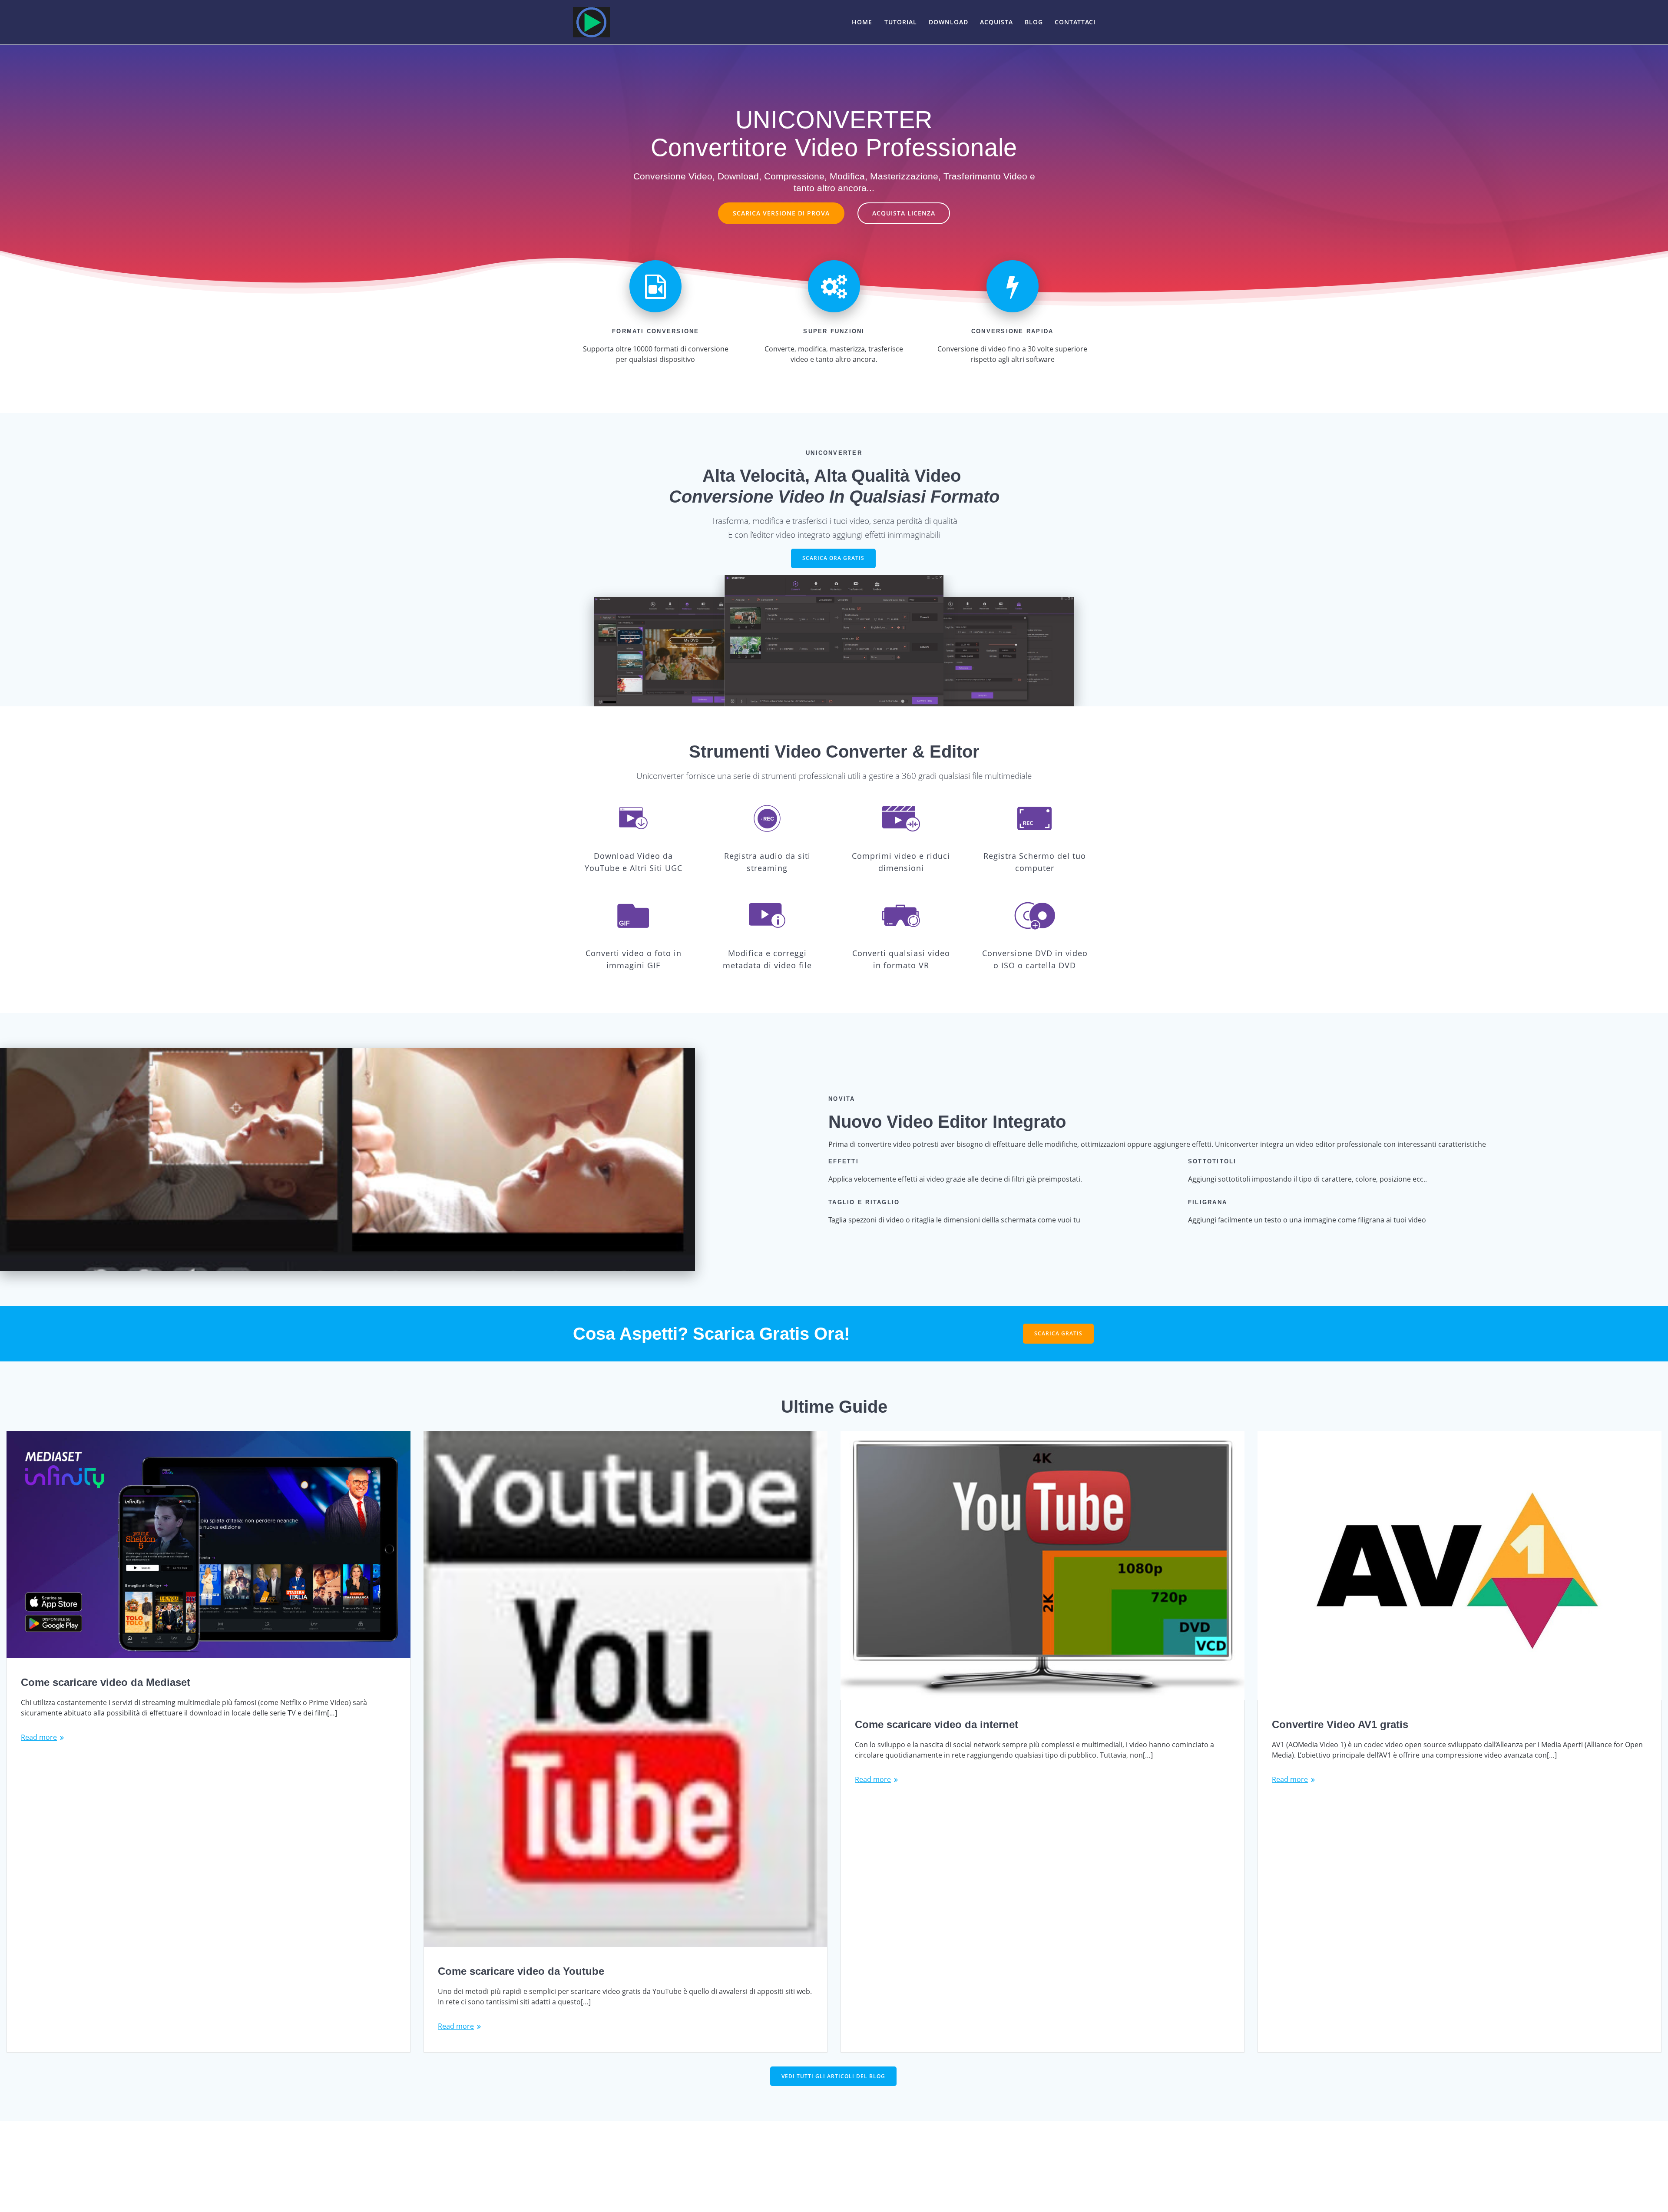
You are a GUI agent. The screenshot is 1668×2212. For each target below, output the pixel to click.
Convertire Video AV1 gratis (1340, 1724)
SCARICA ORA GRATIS (833, 558)
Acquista (996, 22)
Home (862, 22)
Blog (1034, 22)
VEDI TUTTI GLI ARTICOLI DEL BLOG (833, 2076)
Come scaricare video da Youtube (521, 1971)
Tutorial (901, 22)
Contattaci (1075, 22)
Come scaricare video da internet (937, 1724)
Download (948, 22)
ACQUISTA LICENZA (904, 213)
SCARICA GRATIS (1058, 1333)
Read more (39, 1737)
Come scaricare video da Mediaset (106, 1682)
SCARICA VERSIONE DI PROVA (781, 213)
